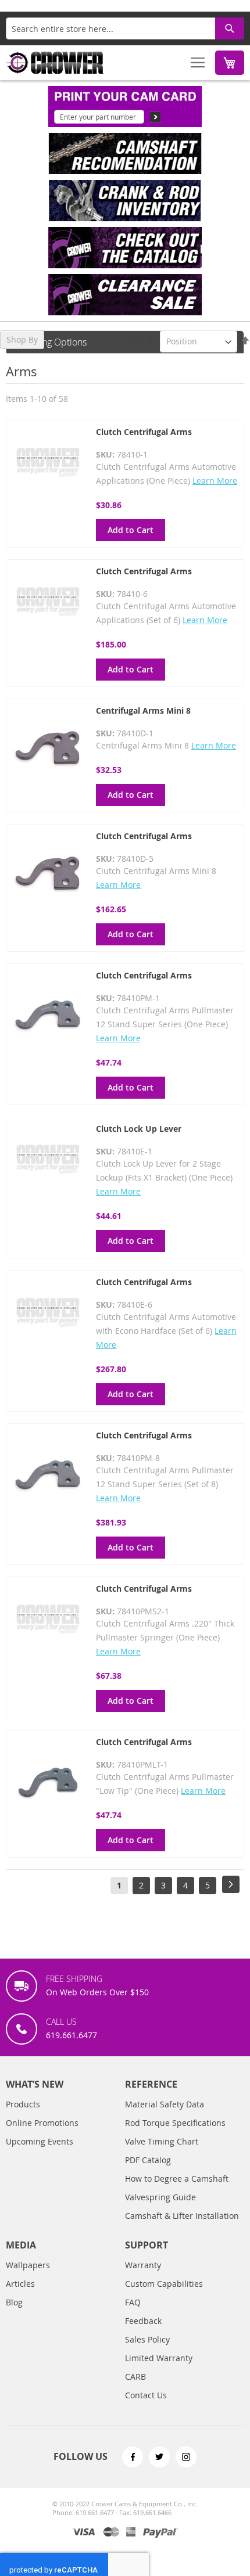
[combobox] (125, 28)
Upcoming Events (40, 2141)
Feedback (143, 2321)
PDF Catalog (148, 2160)
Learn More (215, 481)
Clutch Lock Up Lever (139, 1129)
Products (23, 2104)
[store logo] (55, 63)
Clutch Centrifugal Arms (144, 432)
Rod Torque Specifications (175, 2123)
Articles (20, 2284)
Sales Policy (147, 2339)
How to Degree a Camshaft (177, 2179)
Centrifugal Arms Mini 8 (143, 710)
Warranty (143, 2265)
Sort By (143, 341)
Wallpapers (28, 2265)
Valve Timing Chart (162, 2141)
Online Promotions (42, 2123)
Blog (14, 2302)
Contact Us (146, 2395)
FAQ (133, 2302)
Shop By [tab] (22, 339)
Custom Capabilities (164, 2284)
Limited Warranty (159, 2358)
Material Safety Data (165, 2104)
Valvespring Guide (160, 2197)
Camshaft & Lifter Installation (182, 2216)
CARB (135, 2377)
